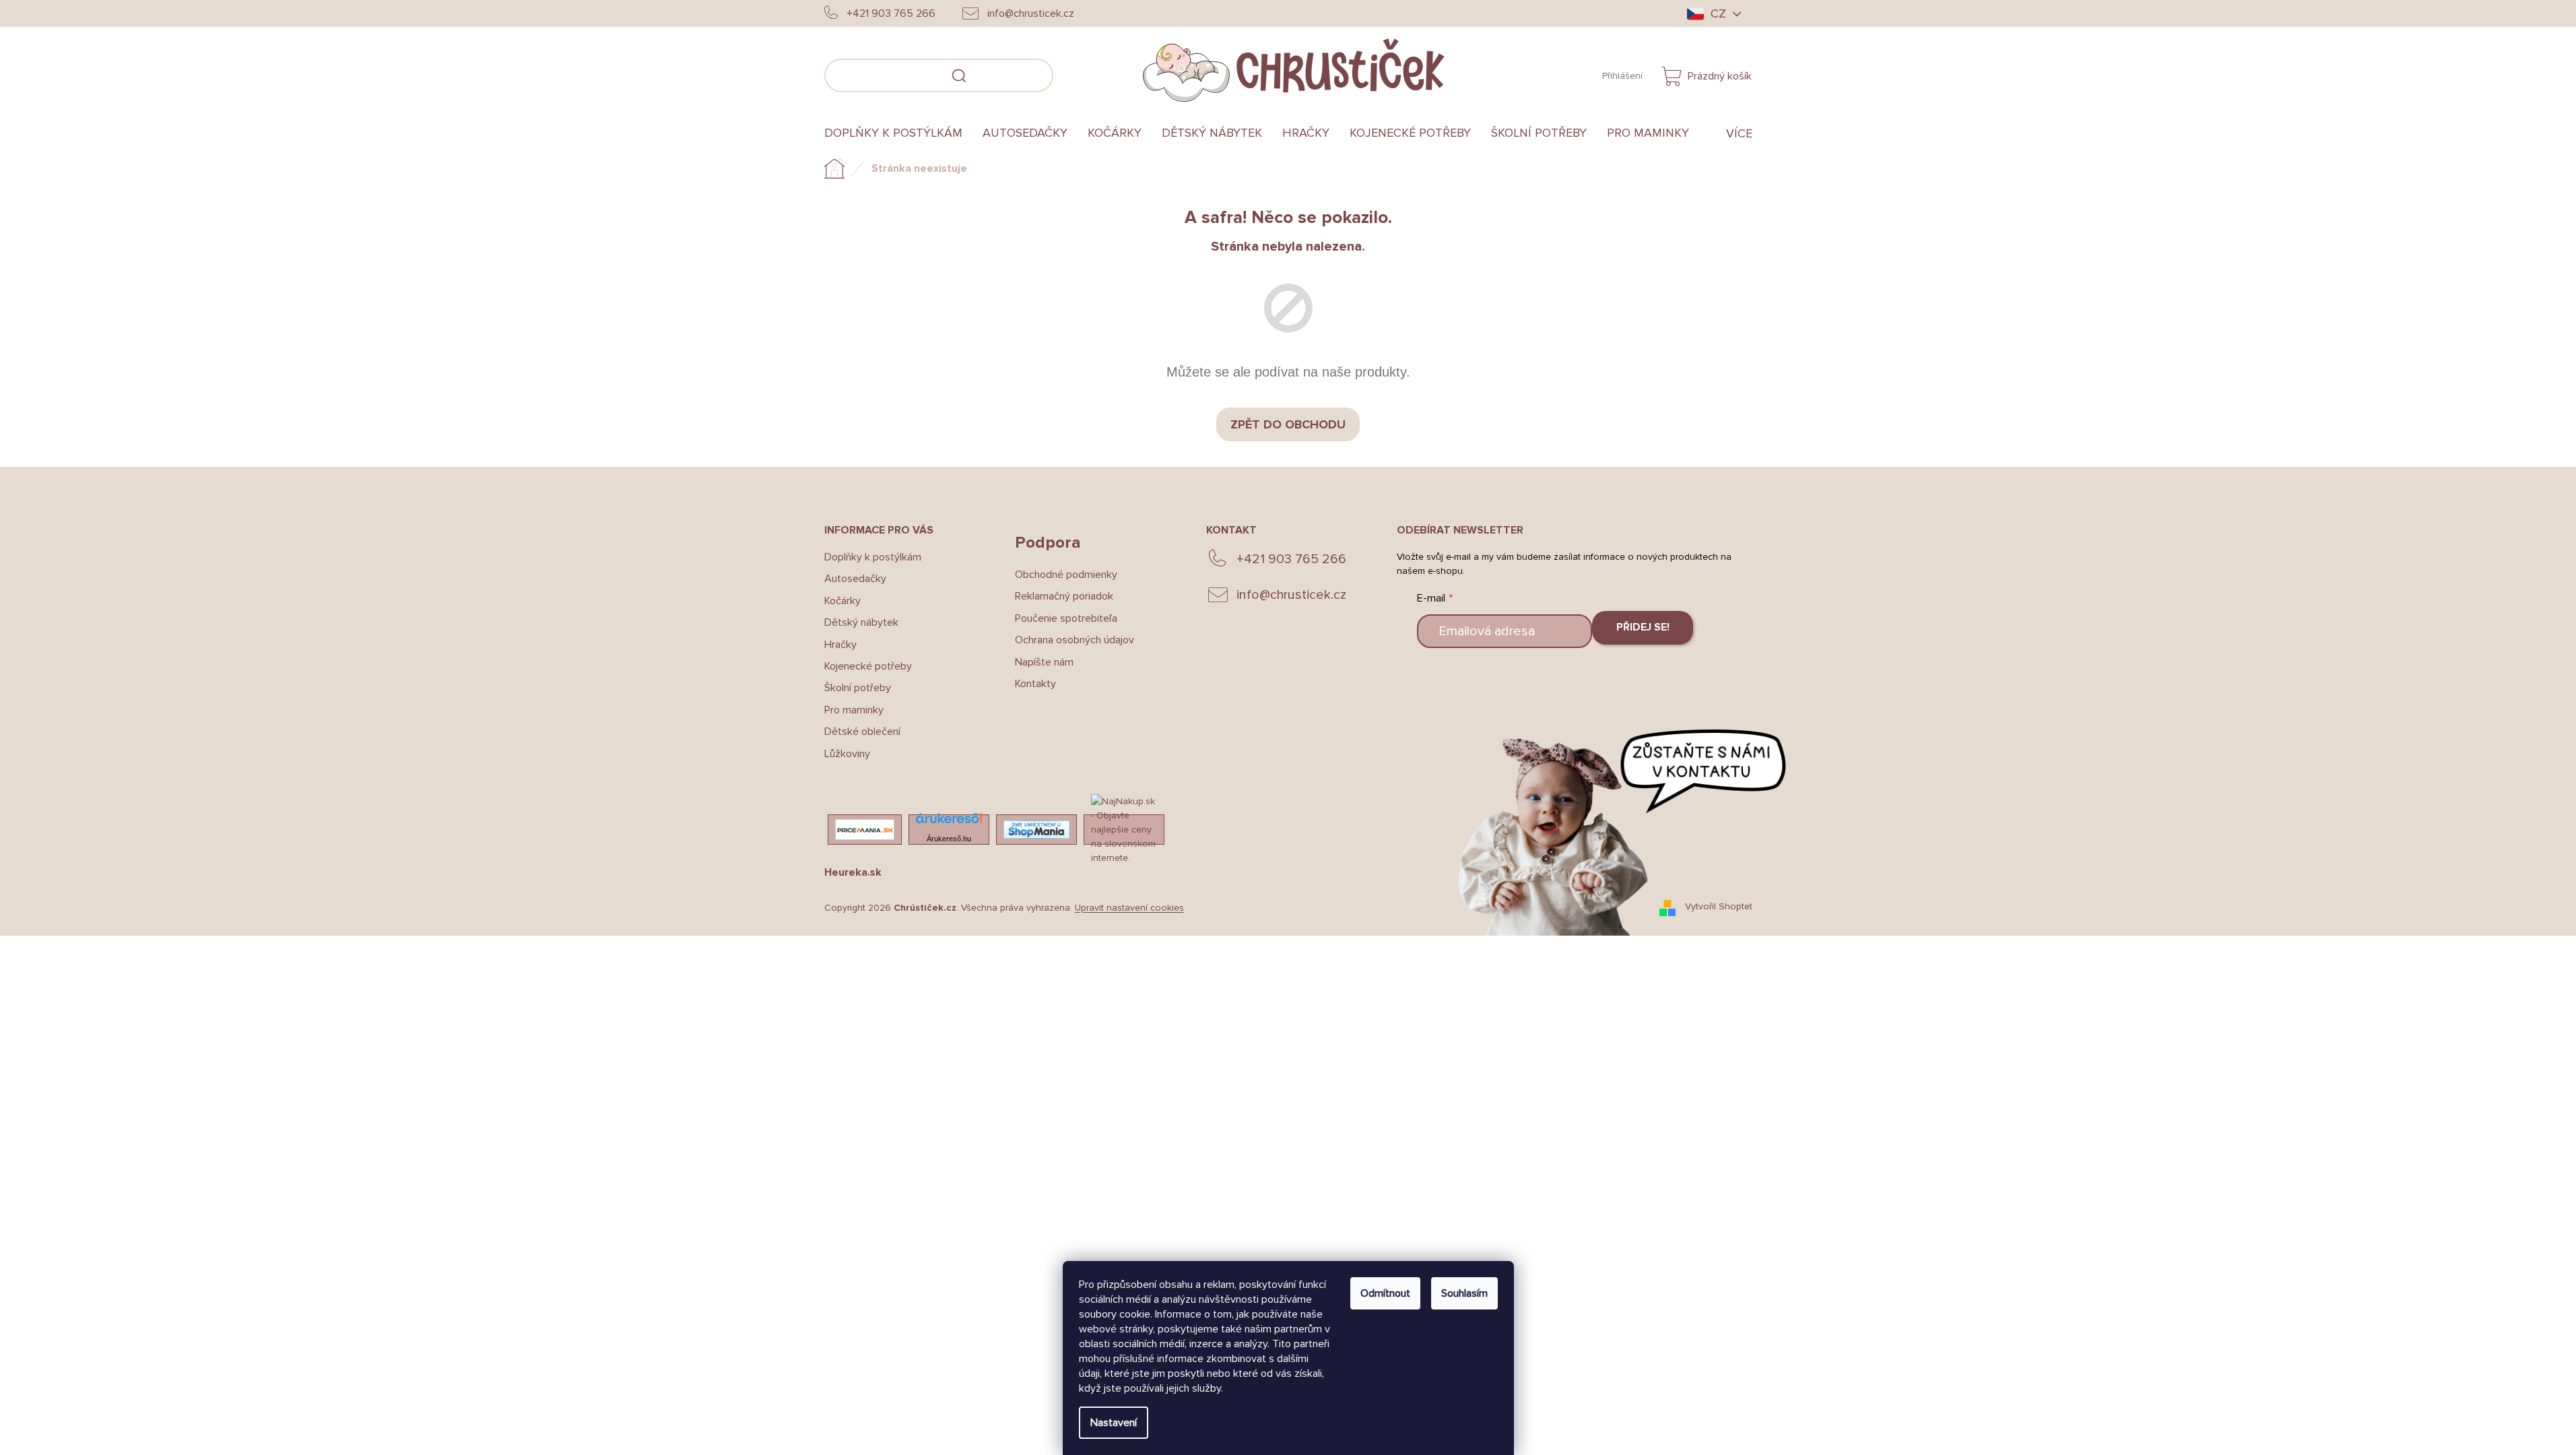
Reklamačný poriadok (1064, 596)
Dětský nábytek (861, 622)
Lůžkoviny (847, 754)
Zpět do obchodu (1288, 424)
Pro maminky (854, 710)
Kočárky (843, 601)
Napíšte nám (1044, 662)
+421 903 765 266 (1291, 559)
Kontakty (1035, 684)
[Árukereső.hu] (949, 822)
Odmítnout (1385, 1293)
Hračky (840, 645)
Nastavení (1114, 1423)
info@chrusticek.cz (1291, 595)
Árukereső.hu (949, 839)
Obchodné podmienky (1066, 575)
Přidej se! (1643, 627)
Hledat (1074, 73)
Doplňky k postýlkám (873, 557)
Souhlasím (1464, 1293)
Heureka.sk (853, 872)
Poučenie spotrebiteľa (1066, 618)
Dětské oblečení (862, 732)
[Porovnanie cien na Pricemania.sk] (865, 830)
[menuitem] (898, 133)
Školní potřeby (858, 688)
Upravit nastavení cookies (1129, 908)
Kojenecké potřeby (868, 666)
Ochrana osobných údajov (1075, 640)
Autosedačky (855, 579)
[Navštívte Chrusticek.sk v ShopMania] (1036, 830)
